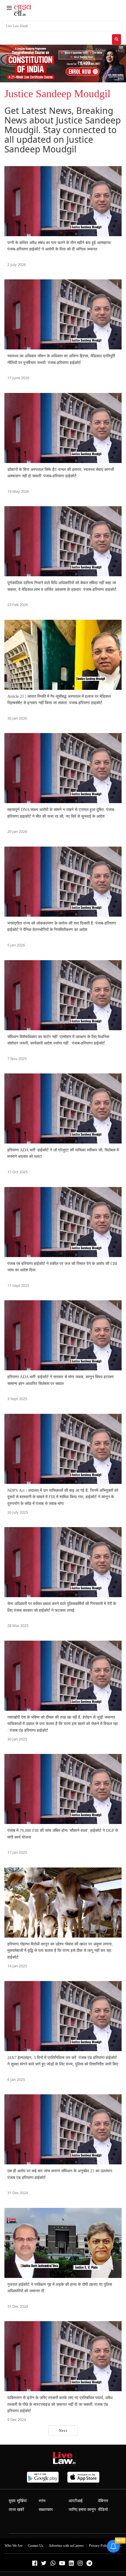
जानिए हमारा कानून (82, 2510)
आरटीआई (76, 2501)
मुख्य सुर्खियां (18, 2501)
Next (63, 2430)
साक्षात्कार (46, 2510)
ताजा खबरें (16, 2510)
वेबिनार (103, 2501)
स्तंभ (42, 2501)
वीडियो (103, 2510)
